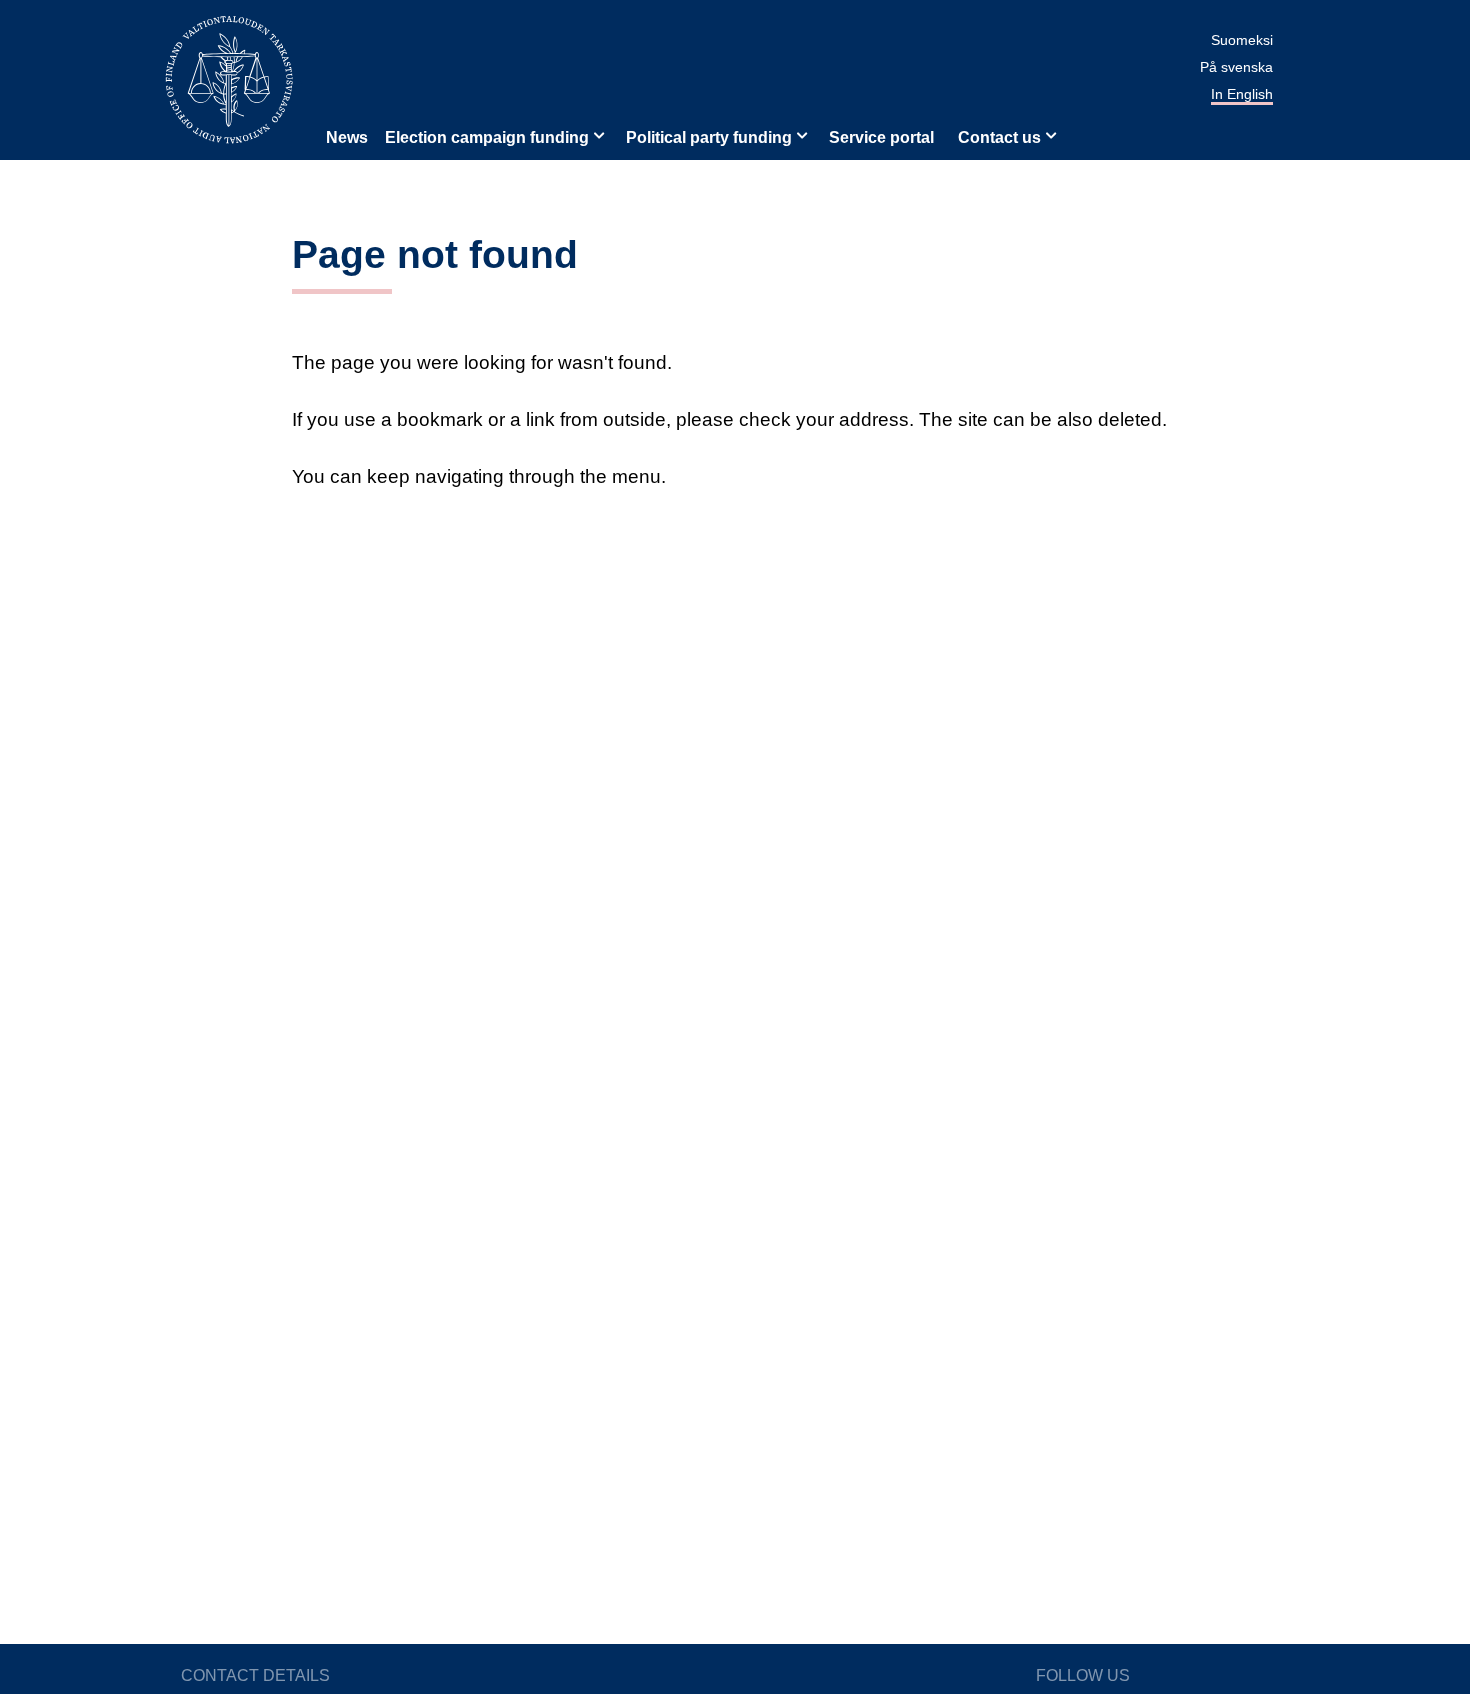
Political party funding (709, 137)
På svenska (1236, 67)
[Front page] (229, 78)
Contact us (999, 137)
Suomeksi (1242, 40)
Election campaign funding (487, 137)
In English (1242, 94)
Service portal (881, 137)
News (347, 137)
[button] (597, 134)
